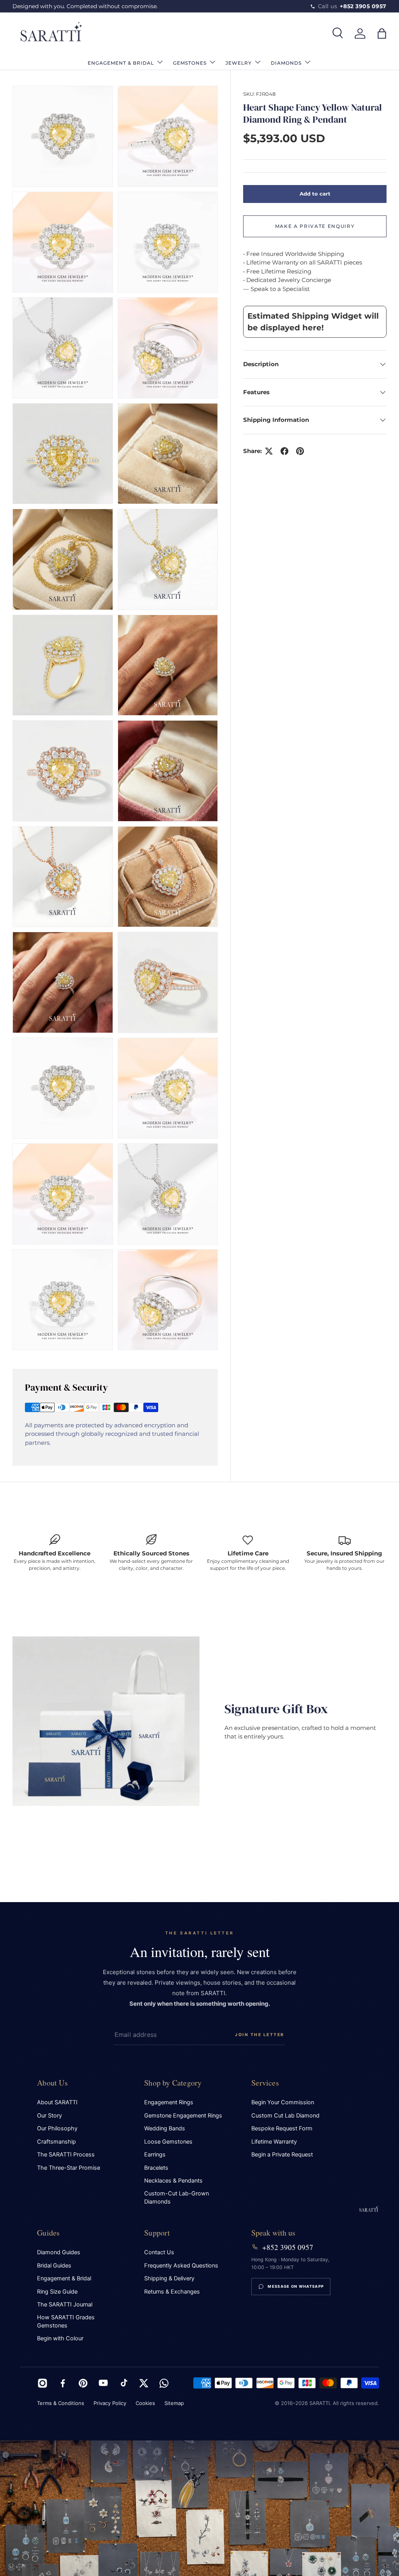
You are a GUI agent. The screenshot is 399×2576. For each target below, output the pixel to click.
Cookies (145, 2403)
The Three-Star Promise (69, 2168)
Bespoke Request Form (282, 2128)
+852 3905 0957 (288, 2247)
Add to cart (315, 194)
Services (265, 2083)
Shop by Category (173, 2083)
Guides (48, 2233)
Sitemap (174, 2403)
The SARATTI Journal (65, 2304)
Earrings (155, 2155)
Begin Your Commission (283, 2102)
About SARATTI (57, 2102)
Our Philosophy (57, 2128)
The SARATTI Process (66, 2155)
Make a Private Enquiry (315, 226)
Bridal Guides (54, 2266)
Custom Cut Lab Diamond (285, 2116)
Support (157, 2233)
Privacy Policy (110, 2403)
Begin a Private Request (282, 2155)
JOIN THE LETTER (260, 2035)
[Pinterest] (83, 2383)
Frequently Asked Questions (181, 2266)
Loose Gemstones (168, 2142)
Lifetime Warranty (274, 2142)
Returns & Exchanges (172, 2292)
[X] (144, 2383)
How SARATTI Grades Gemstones (66, 2321)
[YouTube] (103, 2383)
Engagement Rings (169, 2102)
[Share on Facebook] (284, 451)
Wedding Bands (165, 2128)
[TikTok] (124, 2383)
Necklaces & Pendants (173, 2181)
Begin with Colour (60, 2338)
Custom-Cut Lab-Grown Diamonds (177, 2198)
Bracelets (156, 2168)
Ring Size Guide (57, 2292)
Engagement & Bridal (64, 2278)
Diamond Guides (59, 2252)
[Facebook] (63, 2383)
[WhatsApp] (164, 2383)
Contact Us (159, 2252)
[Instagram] (42, 2383)
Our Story (49, 2116)
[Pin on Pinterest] (300, 451)
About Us (52, 2083)
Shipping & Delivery (169, 2278)
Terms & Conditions (61, 2403)
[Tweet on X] (269, 451)
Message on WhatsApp (296, 2286)
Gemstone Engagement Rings (183, 2116)
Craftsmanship (56, 2142)
